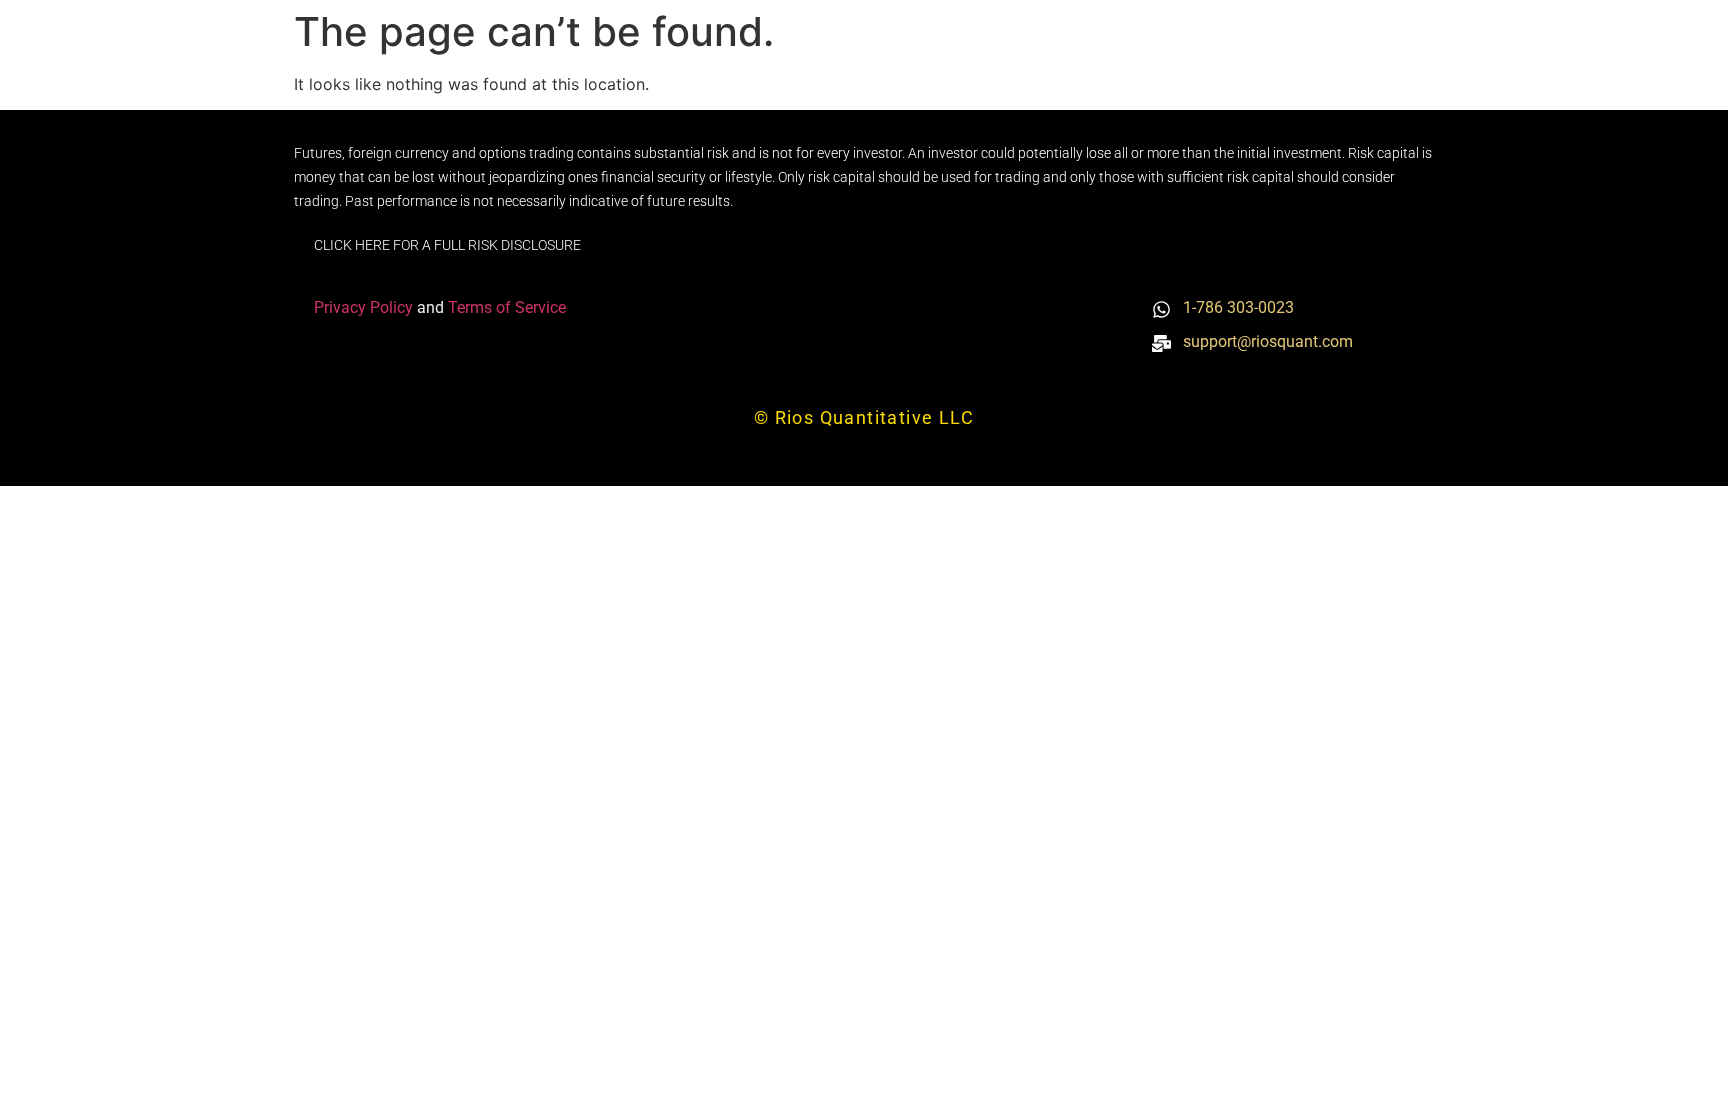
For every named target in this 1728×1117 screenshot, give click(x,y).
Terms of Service (507, 307)
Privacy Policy (365, 307)
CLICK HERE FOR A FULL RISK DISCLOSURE (447, 245)
